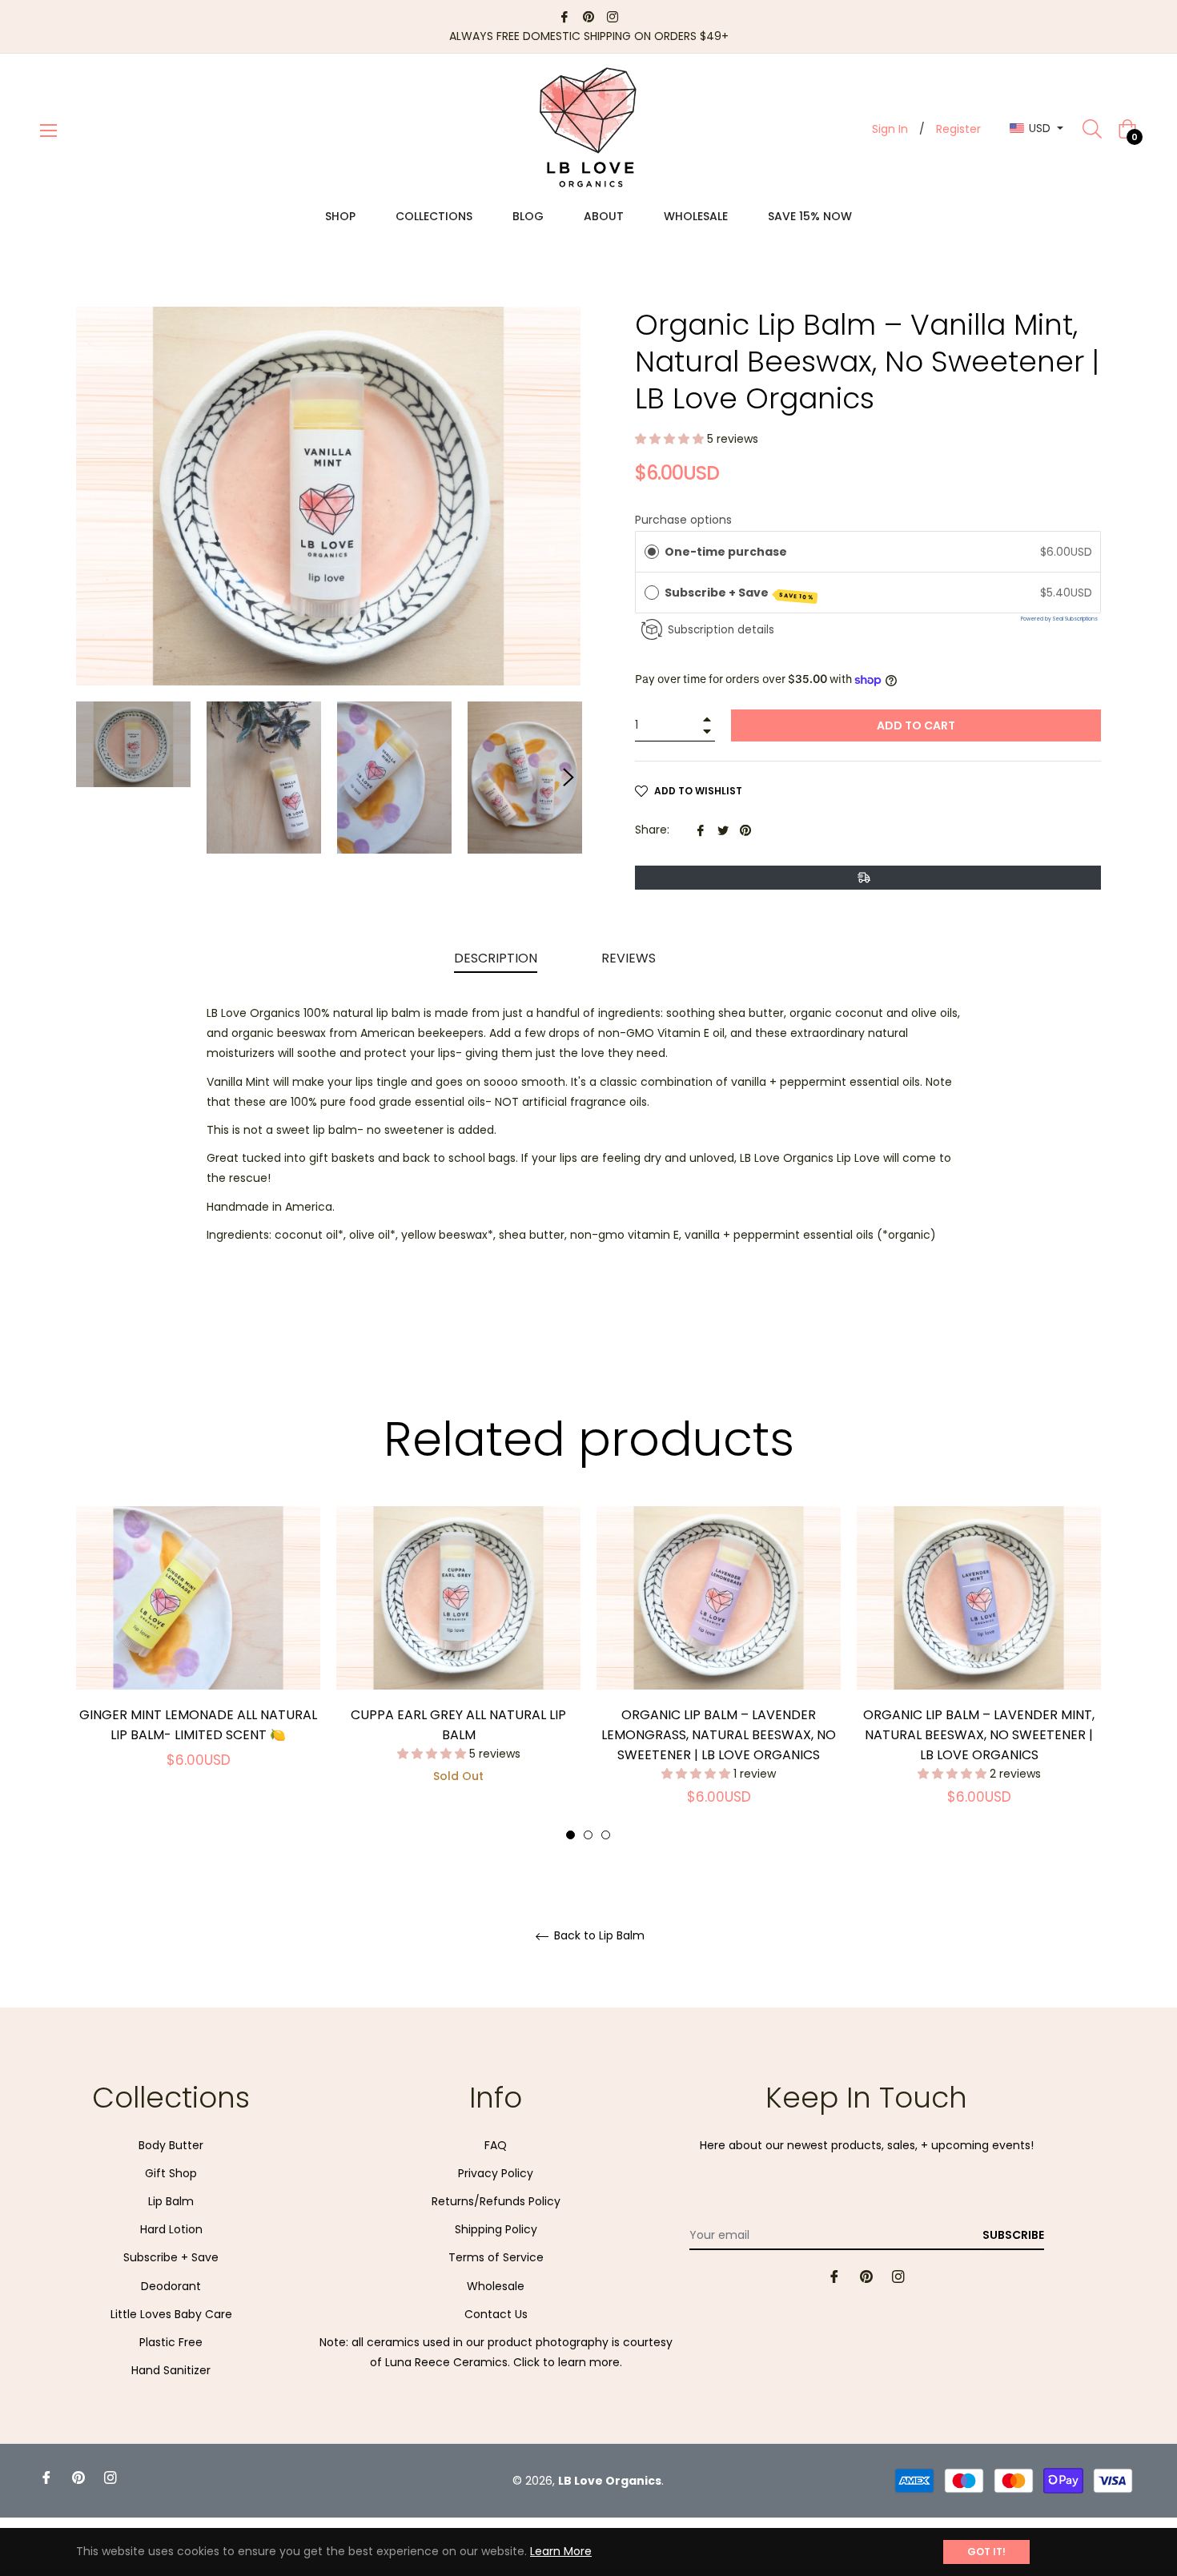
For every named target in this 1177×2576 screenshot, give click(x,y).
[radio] (652, 552)
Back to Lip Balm (598, 1936)
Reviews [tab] (630, 958)
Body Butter (171, 2145)
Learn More (561, 2551)
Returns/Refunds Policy (496, 2201)
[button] (671, 439)
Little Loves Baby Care (171, 2314)
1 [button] (570, 1835)
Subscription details (721, 630)
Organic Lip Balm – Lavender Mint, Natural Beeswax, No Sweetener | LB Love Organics (979, 1735)
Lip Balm (171, 2201)
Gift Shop (171, 2173)
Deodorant (171, 2286)
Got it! (986, 2552)
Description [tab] (496, 958)
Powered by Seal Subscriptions (1059, 619)
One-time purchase (726, 552)
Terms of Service (496, 2257)
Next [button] (568, 778)
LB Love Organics (610, 2481)
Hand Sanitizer (171, 2370)
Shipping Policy (496, 2229)
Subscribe (1013, 2235)
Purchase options (683, 520)
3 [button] (606, 1835)
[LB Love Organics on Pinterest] (588, 16)
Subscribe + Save (740, 593)
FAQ (496, 2145)
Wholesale (496, 2286)
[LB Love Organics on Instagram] (613, 16)
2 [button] (588, 1835)
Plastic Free (171, 2342)
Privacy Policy (496, 2173)
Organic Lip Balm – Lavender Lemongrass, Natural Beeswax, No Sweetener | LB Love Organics (719, 1735)
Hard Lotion (171, 2229)
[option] (198, 1656)
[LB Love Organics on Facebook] (564, 16)
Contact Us (496, 2314)
